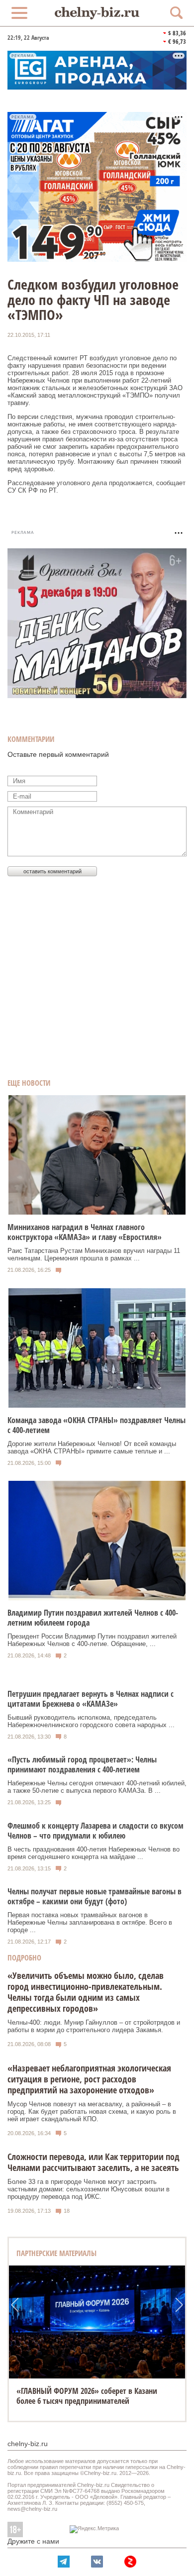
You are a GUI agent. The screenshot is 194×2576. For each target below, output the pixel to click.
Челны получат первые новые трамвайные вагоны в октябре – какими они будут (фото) (95, 1896)
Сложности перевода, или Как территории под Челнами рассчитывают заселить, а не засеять (94, 2162)
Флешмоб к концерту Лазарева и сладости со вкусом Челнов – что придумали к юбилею (96, 1831)
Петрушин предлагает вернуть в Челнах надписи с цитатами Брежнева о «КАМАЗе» (91, 1699)
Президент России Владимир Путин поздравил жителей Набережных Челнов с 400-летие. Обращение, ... (92, 1640)
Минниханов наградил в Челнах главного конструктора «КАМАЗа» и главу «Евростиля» (85, 1232)
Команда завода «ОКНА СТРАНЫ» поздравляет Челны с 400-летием (97, 1425)
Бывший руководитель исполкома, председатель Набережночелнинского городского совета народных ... (91, 1721)
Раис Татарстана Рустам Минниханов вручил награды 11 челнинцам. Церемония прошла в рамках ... (94, 1254)
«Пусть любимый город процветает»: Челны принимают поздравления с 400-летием (82, 1764)
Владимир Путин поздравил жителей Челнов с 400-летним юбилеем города (93, 1618)
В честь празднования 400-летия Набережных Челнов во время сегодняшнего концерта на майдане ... (94, 1853)
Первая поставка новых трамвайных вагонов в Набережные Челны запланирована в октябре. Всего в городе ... (90, 1922)
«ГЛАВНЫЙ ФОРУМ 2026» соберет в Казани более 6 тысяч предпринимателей (87, 2396)
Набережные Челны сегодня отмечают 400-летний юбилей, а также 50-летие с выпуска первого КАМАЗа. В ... (97, 1787)
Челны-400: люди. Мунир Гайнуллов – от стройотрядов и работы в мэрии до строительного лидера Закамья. (94, 2026)
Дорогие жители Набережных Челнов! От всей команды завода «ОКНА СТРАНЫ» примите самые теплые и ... (92, 1447)
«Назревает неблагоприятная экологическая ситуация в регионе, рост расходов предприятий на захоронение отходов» (89, 2079)
